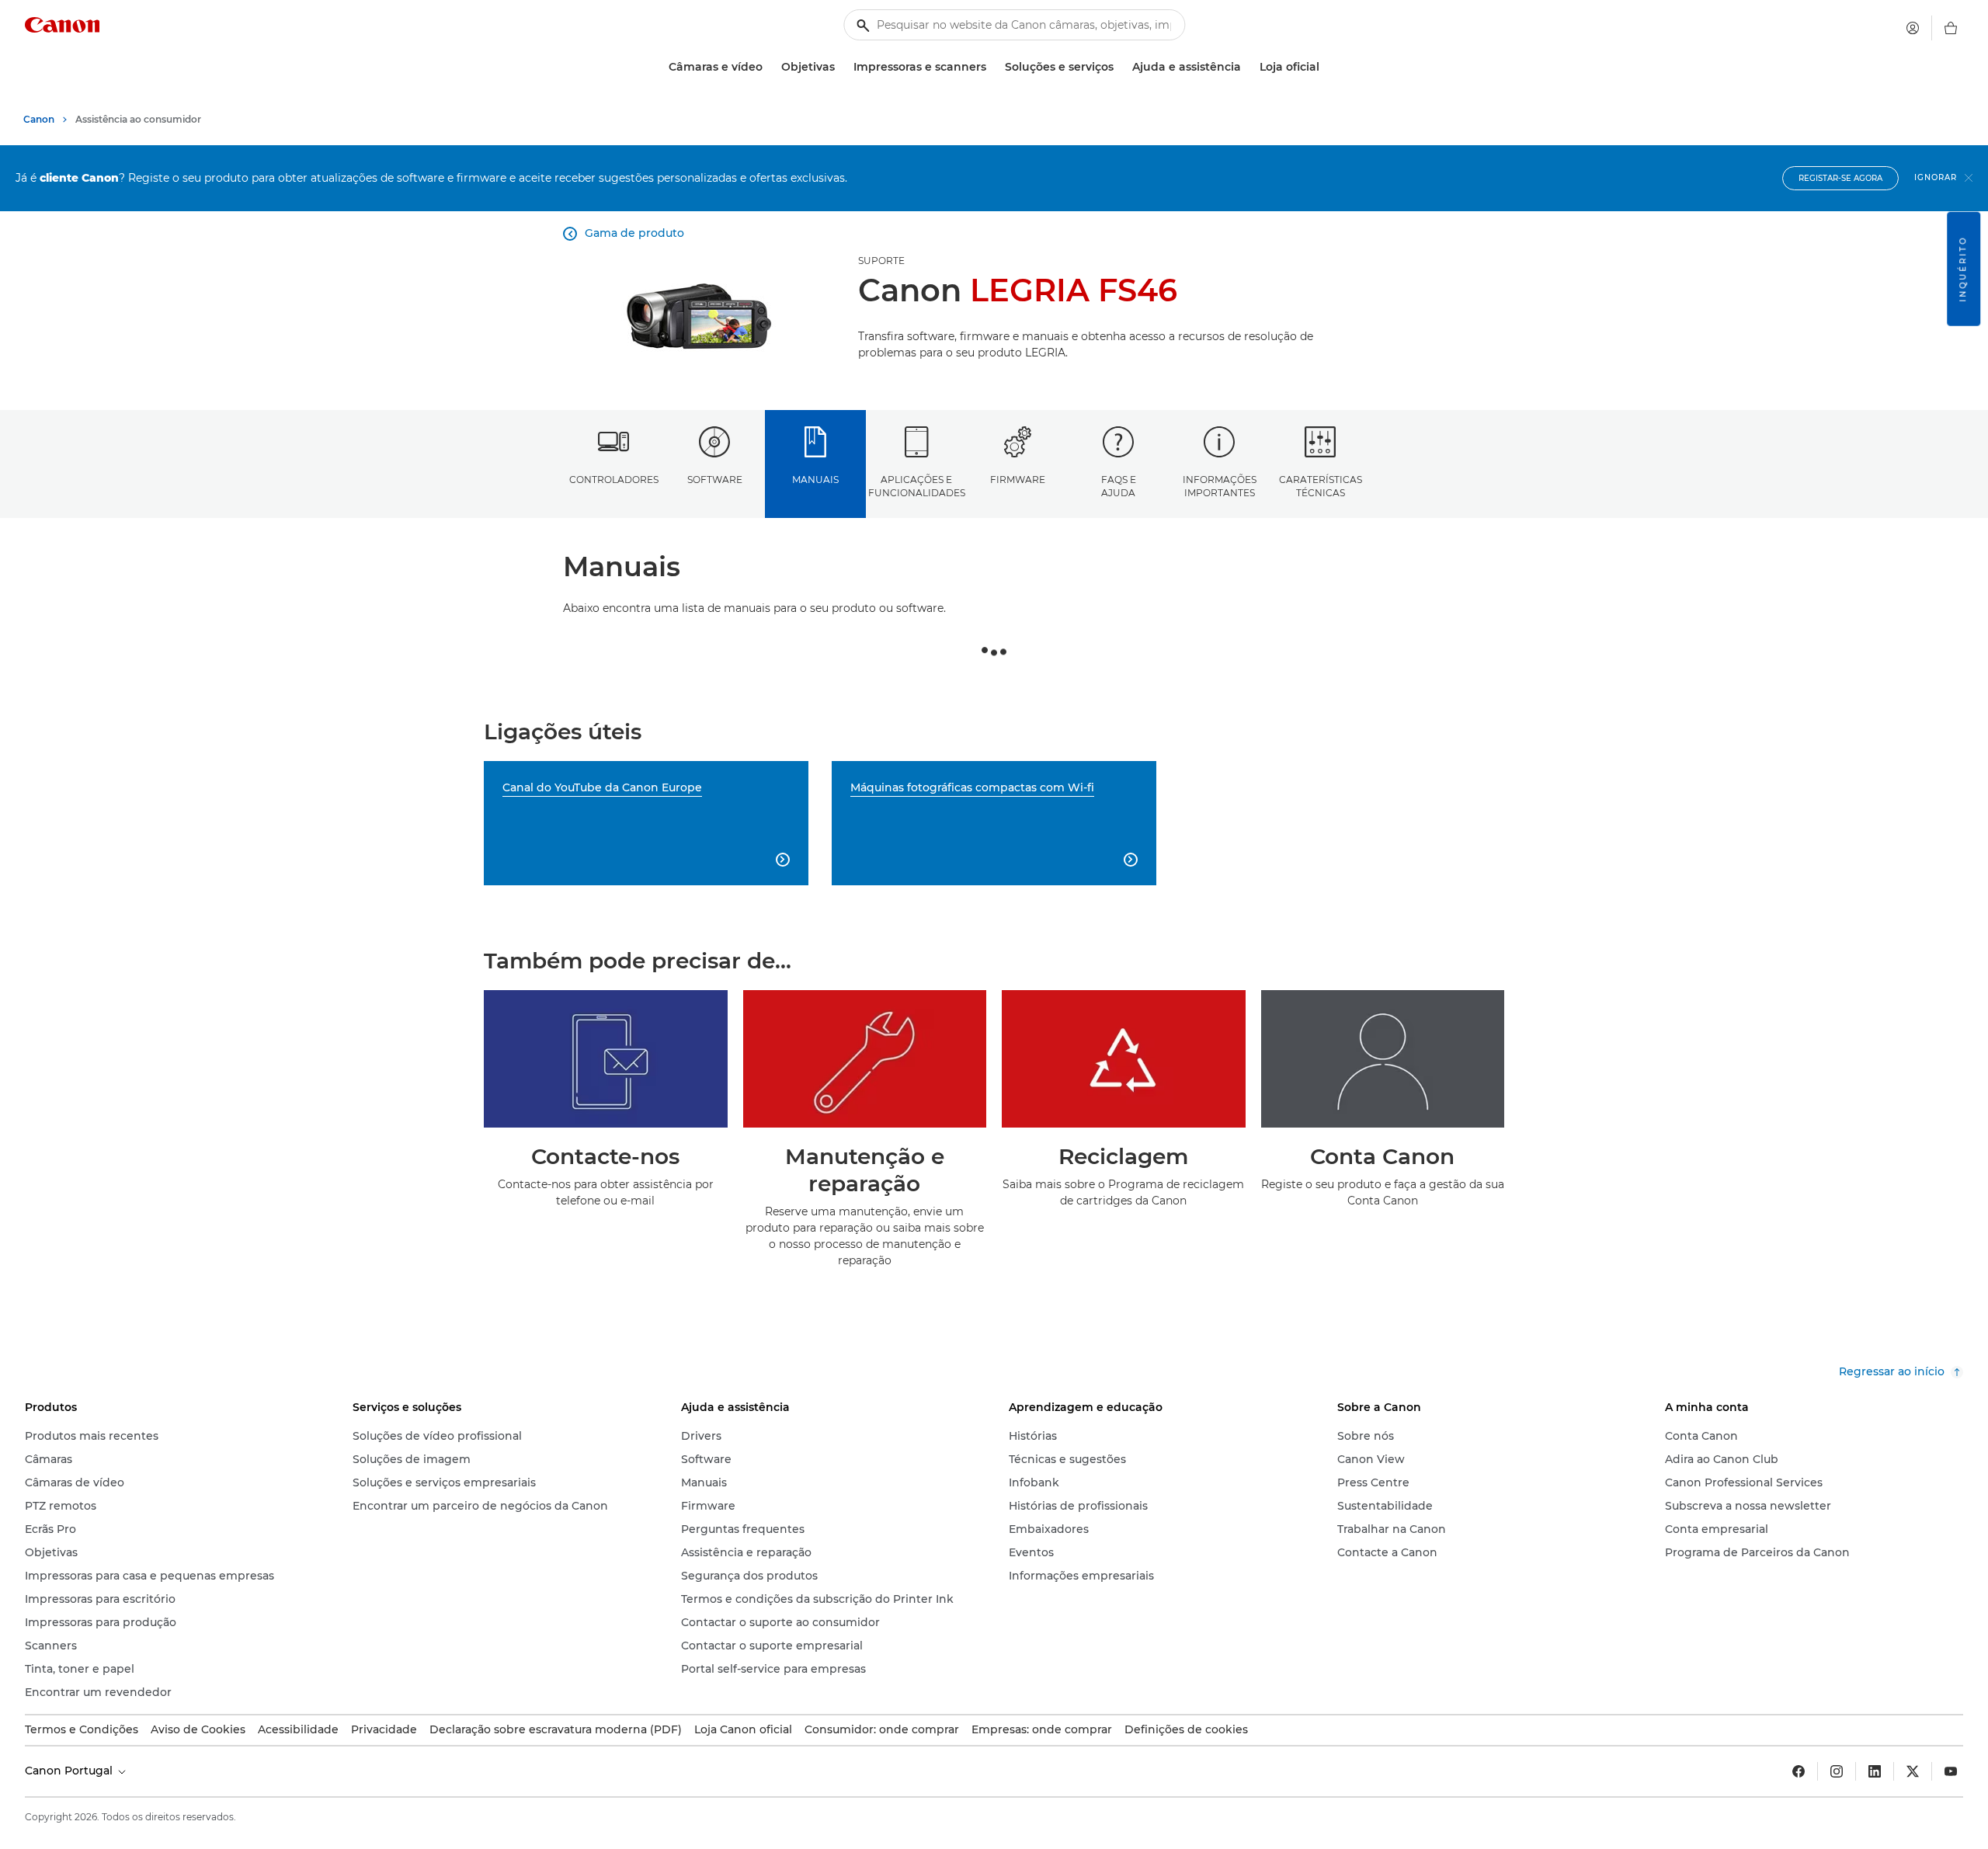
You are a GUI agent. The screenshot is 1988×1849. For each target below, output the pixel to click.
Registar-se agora (1840, 178)
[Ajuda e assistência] (1247, 67)
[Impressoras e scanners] (992, 67)
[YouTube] (1951, 1771)
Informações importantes (1220, 486)
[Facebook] (1799, 1771)
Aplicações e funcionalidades (917, 486)
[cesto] (1951, 28)
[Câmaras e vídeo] (769, 67)
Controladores (614, 480)
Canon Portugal (70, 1771)
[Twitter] (1913, 1771)
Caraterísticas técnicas (1321, 486)
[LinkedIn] (1875, 1771)
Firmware (1018, 480)
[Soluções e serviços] (1120, 67)
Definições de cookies (1186, 1729)
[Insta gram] (1837, 1771)
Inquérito (1963, 269)
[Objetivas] (841, 67)
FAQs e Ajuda (1119, 486)
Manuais (815, 480)
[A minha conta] (1913, 28)
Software (715, 480)
